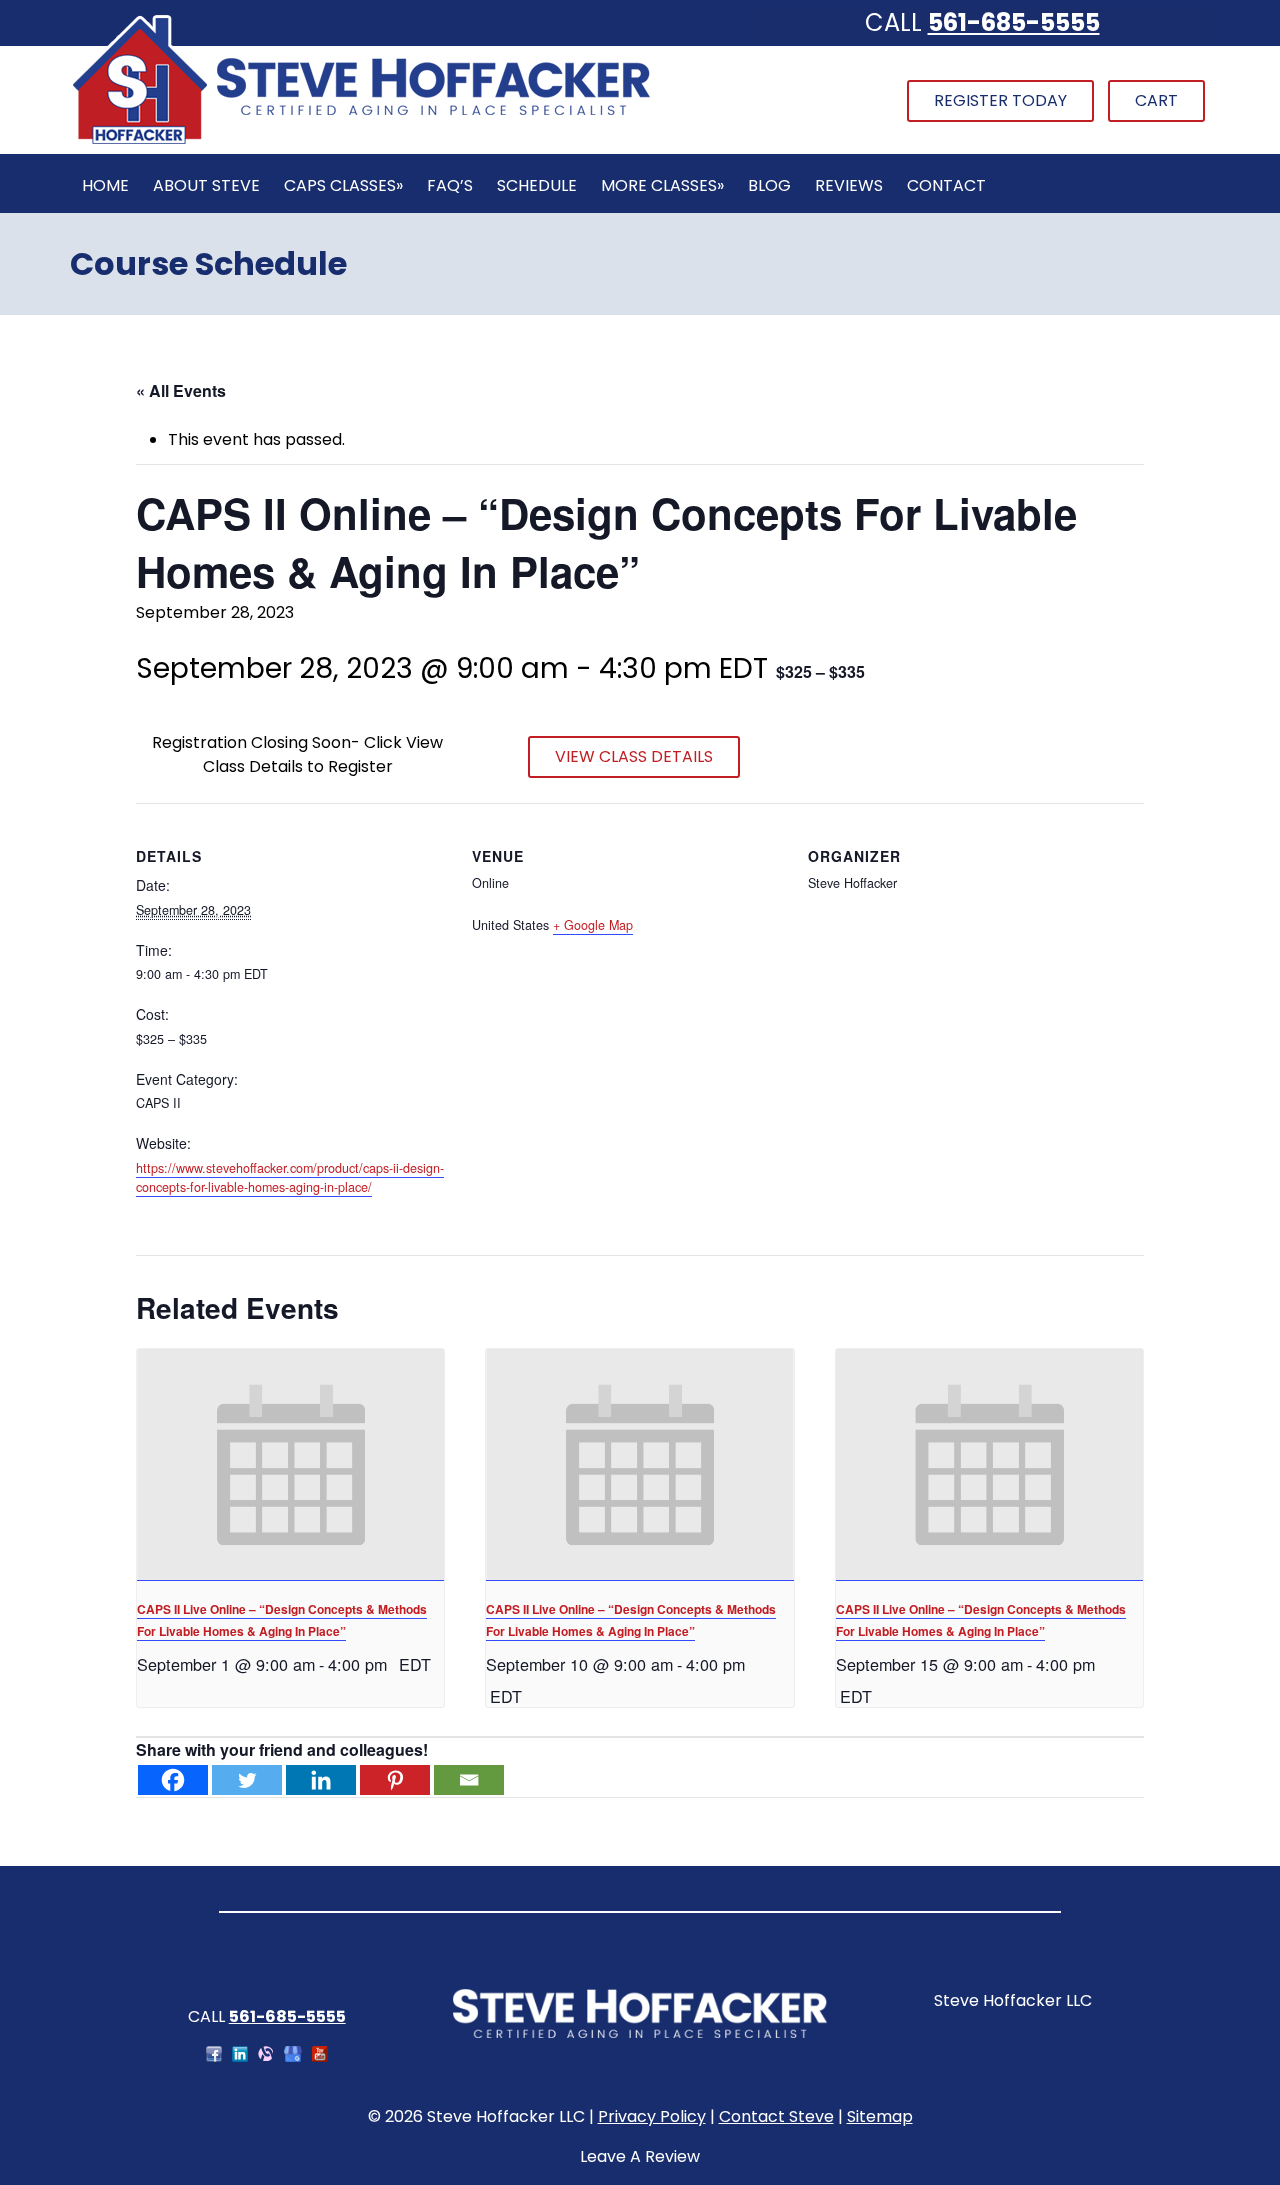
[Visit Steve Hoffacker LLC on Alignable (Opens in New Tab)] (266, 2056)
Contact (946, 185)
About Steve (206, 185)
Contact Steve (776, 2116)
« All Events (181, 390)
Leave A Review (640, 2156)
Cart (1156, 100)
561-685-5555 (1014, 22)
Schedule (537, 185)
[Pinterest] (395, 1780)
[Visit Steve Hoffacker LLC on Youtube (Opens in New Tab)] (320, 2056)
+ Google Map (593, 925)
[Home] (361, 141)
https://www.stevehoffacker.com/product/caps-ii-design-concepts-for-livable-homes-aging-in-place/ (290, 1177)
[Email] (469, 1780)
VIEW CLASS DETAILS (634, 756)
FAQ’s (450, 185)
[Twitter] (247, 1780)
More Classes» (662, 185)
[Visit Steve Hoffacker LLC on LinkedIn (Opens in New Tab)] (240, 2056)
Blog (769, 185)
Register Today (1000, 100)
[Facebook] (173, 1780)
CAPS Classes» (343, 185)
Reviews (849, 185)
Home (105, 185)
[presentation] (290, 1464)
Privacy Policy (652, 2116)
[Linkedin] (321, 1780)
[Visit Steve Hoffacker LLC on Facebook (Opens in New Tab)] (214, 2056)
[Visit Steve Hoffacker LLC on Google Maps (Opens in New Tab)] (293, 2056)
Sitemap (880, 2116)
